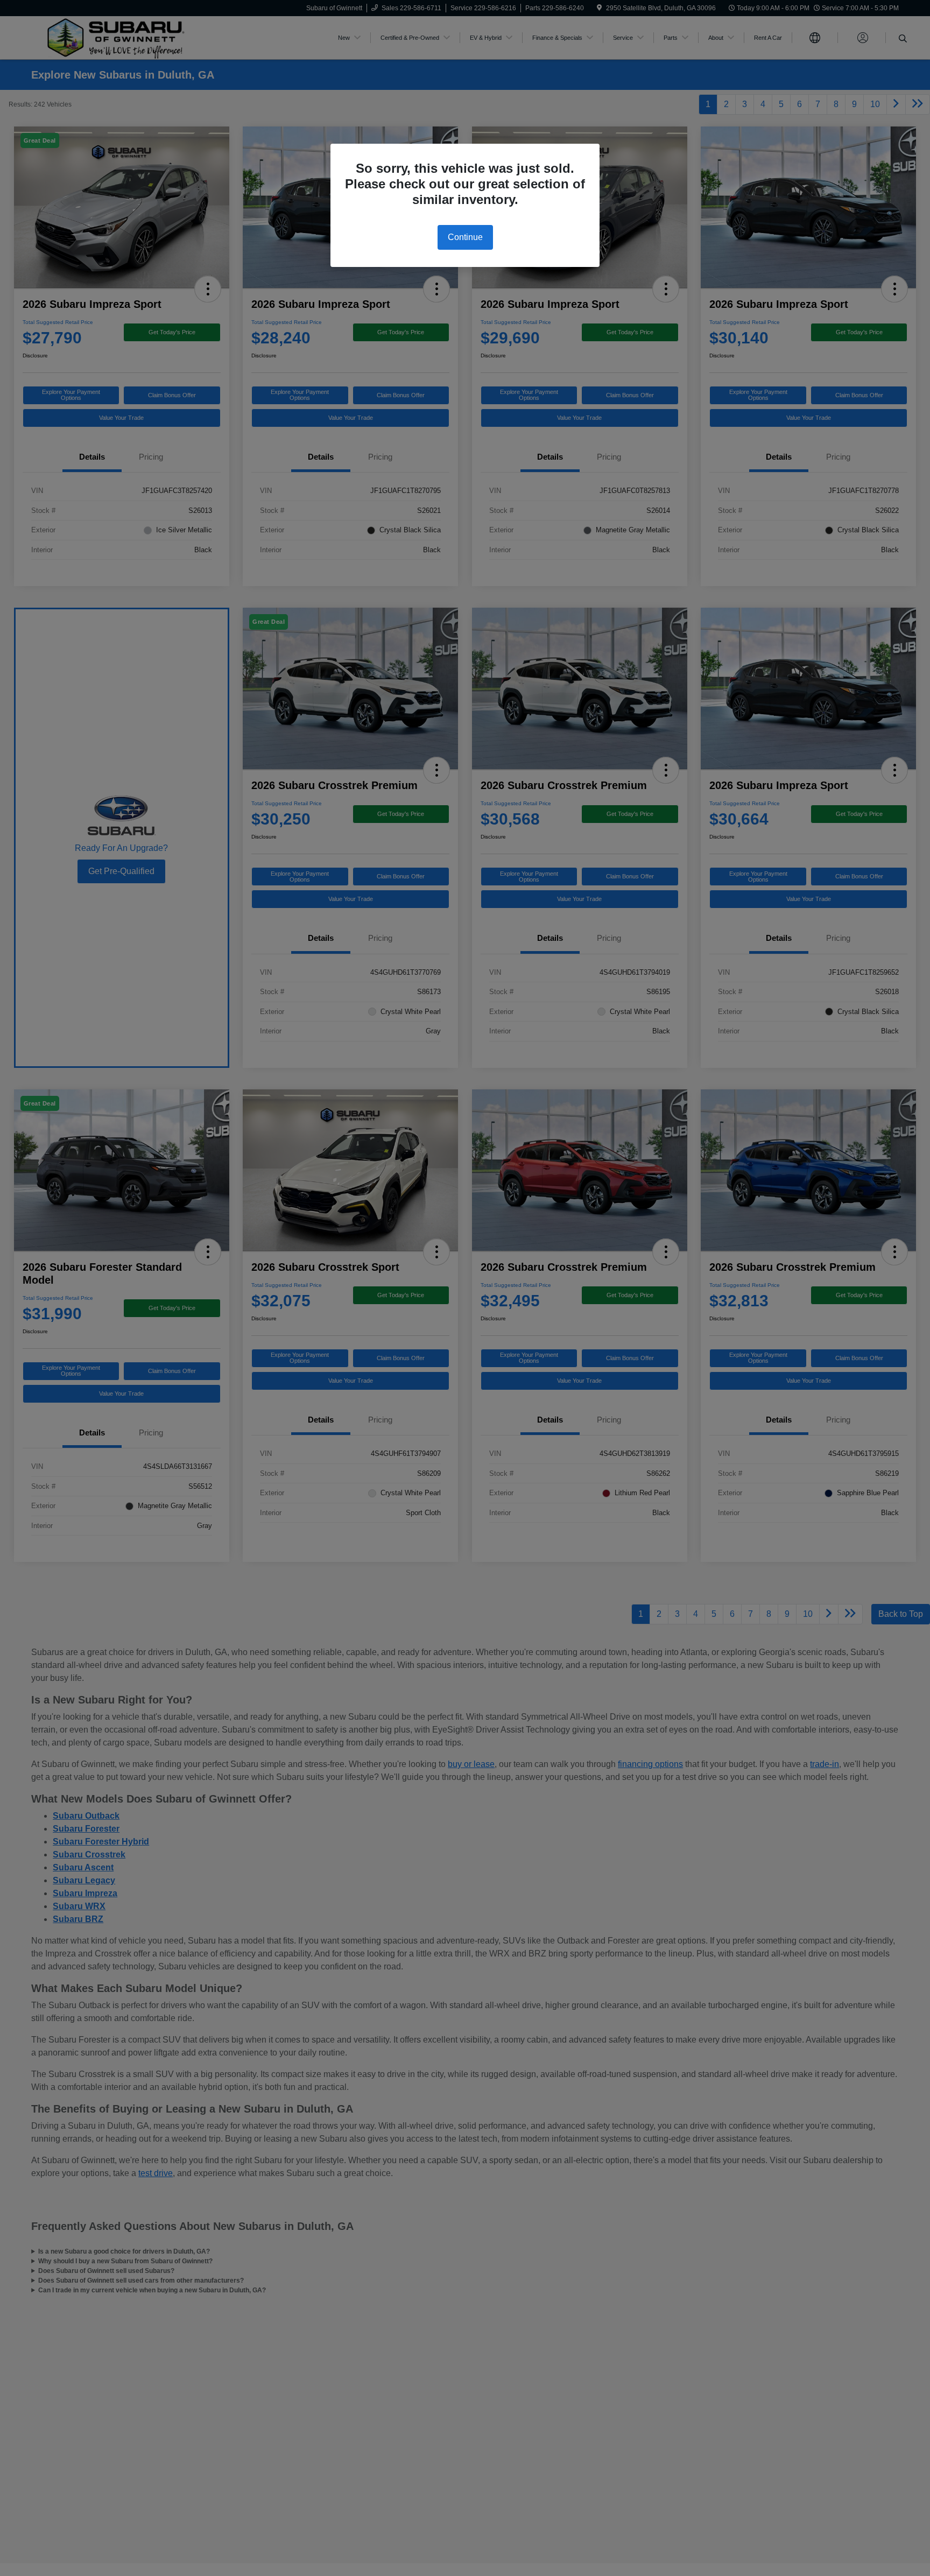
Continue (465, 237)
